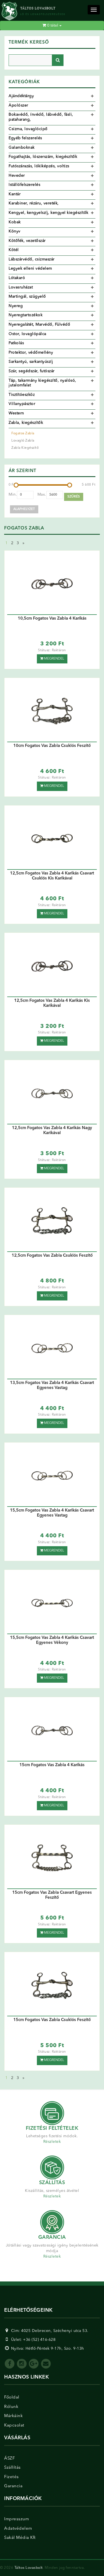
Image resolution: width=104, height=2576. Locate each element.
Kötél (14, 250)
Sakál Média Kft (20, 2538)
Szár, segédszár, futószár (32, 371)
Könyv (15, 231)
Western (16, 413)
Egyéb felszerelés (25, 138)
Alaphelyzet (24, 509)
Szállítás (12, 2468)
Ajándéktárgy (21, 96)
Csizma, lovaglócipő (28, 129)
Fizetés (12, 2477)
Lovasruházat (21, 287)
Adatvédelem (18, 2529)
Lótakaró (17, 278)
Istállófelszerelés (24, 185)
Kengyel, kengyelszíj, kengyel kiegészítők (49, 213)
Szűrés (74, 497)
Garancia (13, 2486)
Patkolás (16, 343)
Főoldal (12, 2398)
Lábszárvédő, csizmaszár (32, 259)
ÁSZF (9, 2459)
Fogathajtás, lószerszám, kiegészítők (43, 157)
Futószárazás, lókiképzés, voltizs (39, 166)
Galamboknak (22, 148)
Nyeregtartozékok (26, 315)
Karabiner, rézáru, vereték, (34, 203)
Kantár (15, 194)
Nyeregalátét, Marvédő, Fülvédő (39, 324)
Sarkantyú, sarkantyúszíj (31, 362)
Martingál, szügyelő (27, 296)
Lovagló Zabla (23, 441)
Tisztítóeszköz (22, 395)
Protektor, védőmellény (31, 353)
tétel (53, 26)
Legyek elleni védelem (30, 268)
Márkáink (13, 2416)
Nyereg (16, 306)
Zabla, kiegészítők (26, 423)
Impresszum (17, 2519)
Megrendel (54, 659)
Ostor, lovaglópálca (27, 334)
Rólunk (11, 2407)
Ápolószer (18, 105)
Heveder (17, 176)
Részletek (52, 2142)
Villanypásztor (22, 404)
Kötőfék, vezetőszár (27, 241)
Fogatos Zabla (23, 433)
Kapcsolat (14, 2426)
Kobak (15, 222)
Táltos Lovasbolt (29, 2568)
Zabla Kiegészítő (25, 448)
